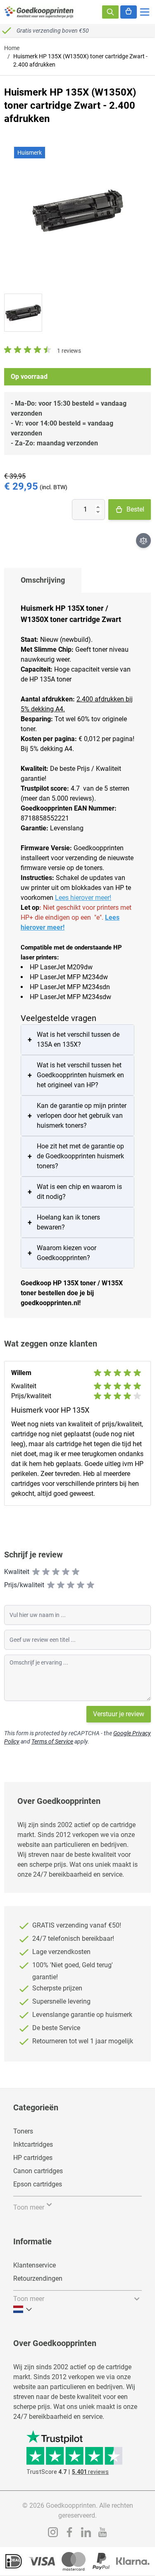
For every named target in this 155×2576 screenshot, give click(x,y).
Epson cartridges (38, 2184)
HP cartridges (33, 2158)
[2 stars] (46, 1572)
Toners (23, 2131)
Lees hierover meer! (83, 898)
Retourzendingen (38, 2278)
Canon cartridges (38, 2171)
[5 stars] (76, 1572)
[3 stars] (56, 1572)
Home (12, 48)
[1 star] (36, 1572)
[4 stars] (66, 1572)
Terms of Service (52, 1741)
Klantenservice (35, 2265)
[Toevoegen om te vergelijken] (143, 541)
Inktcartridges (33, 2144)
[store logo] (39, 12)
